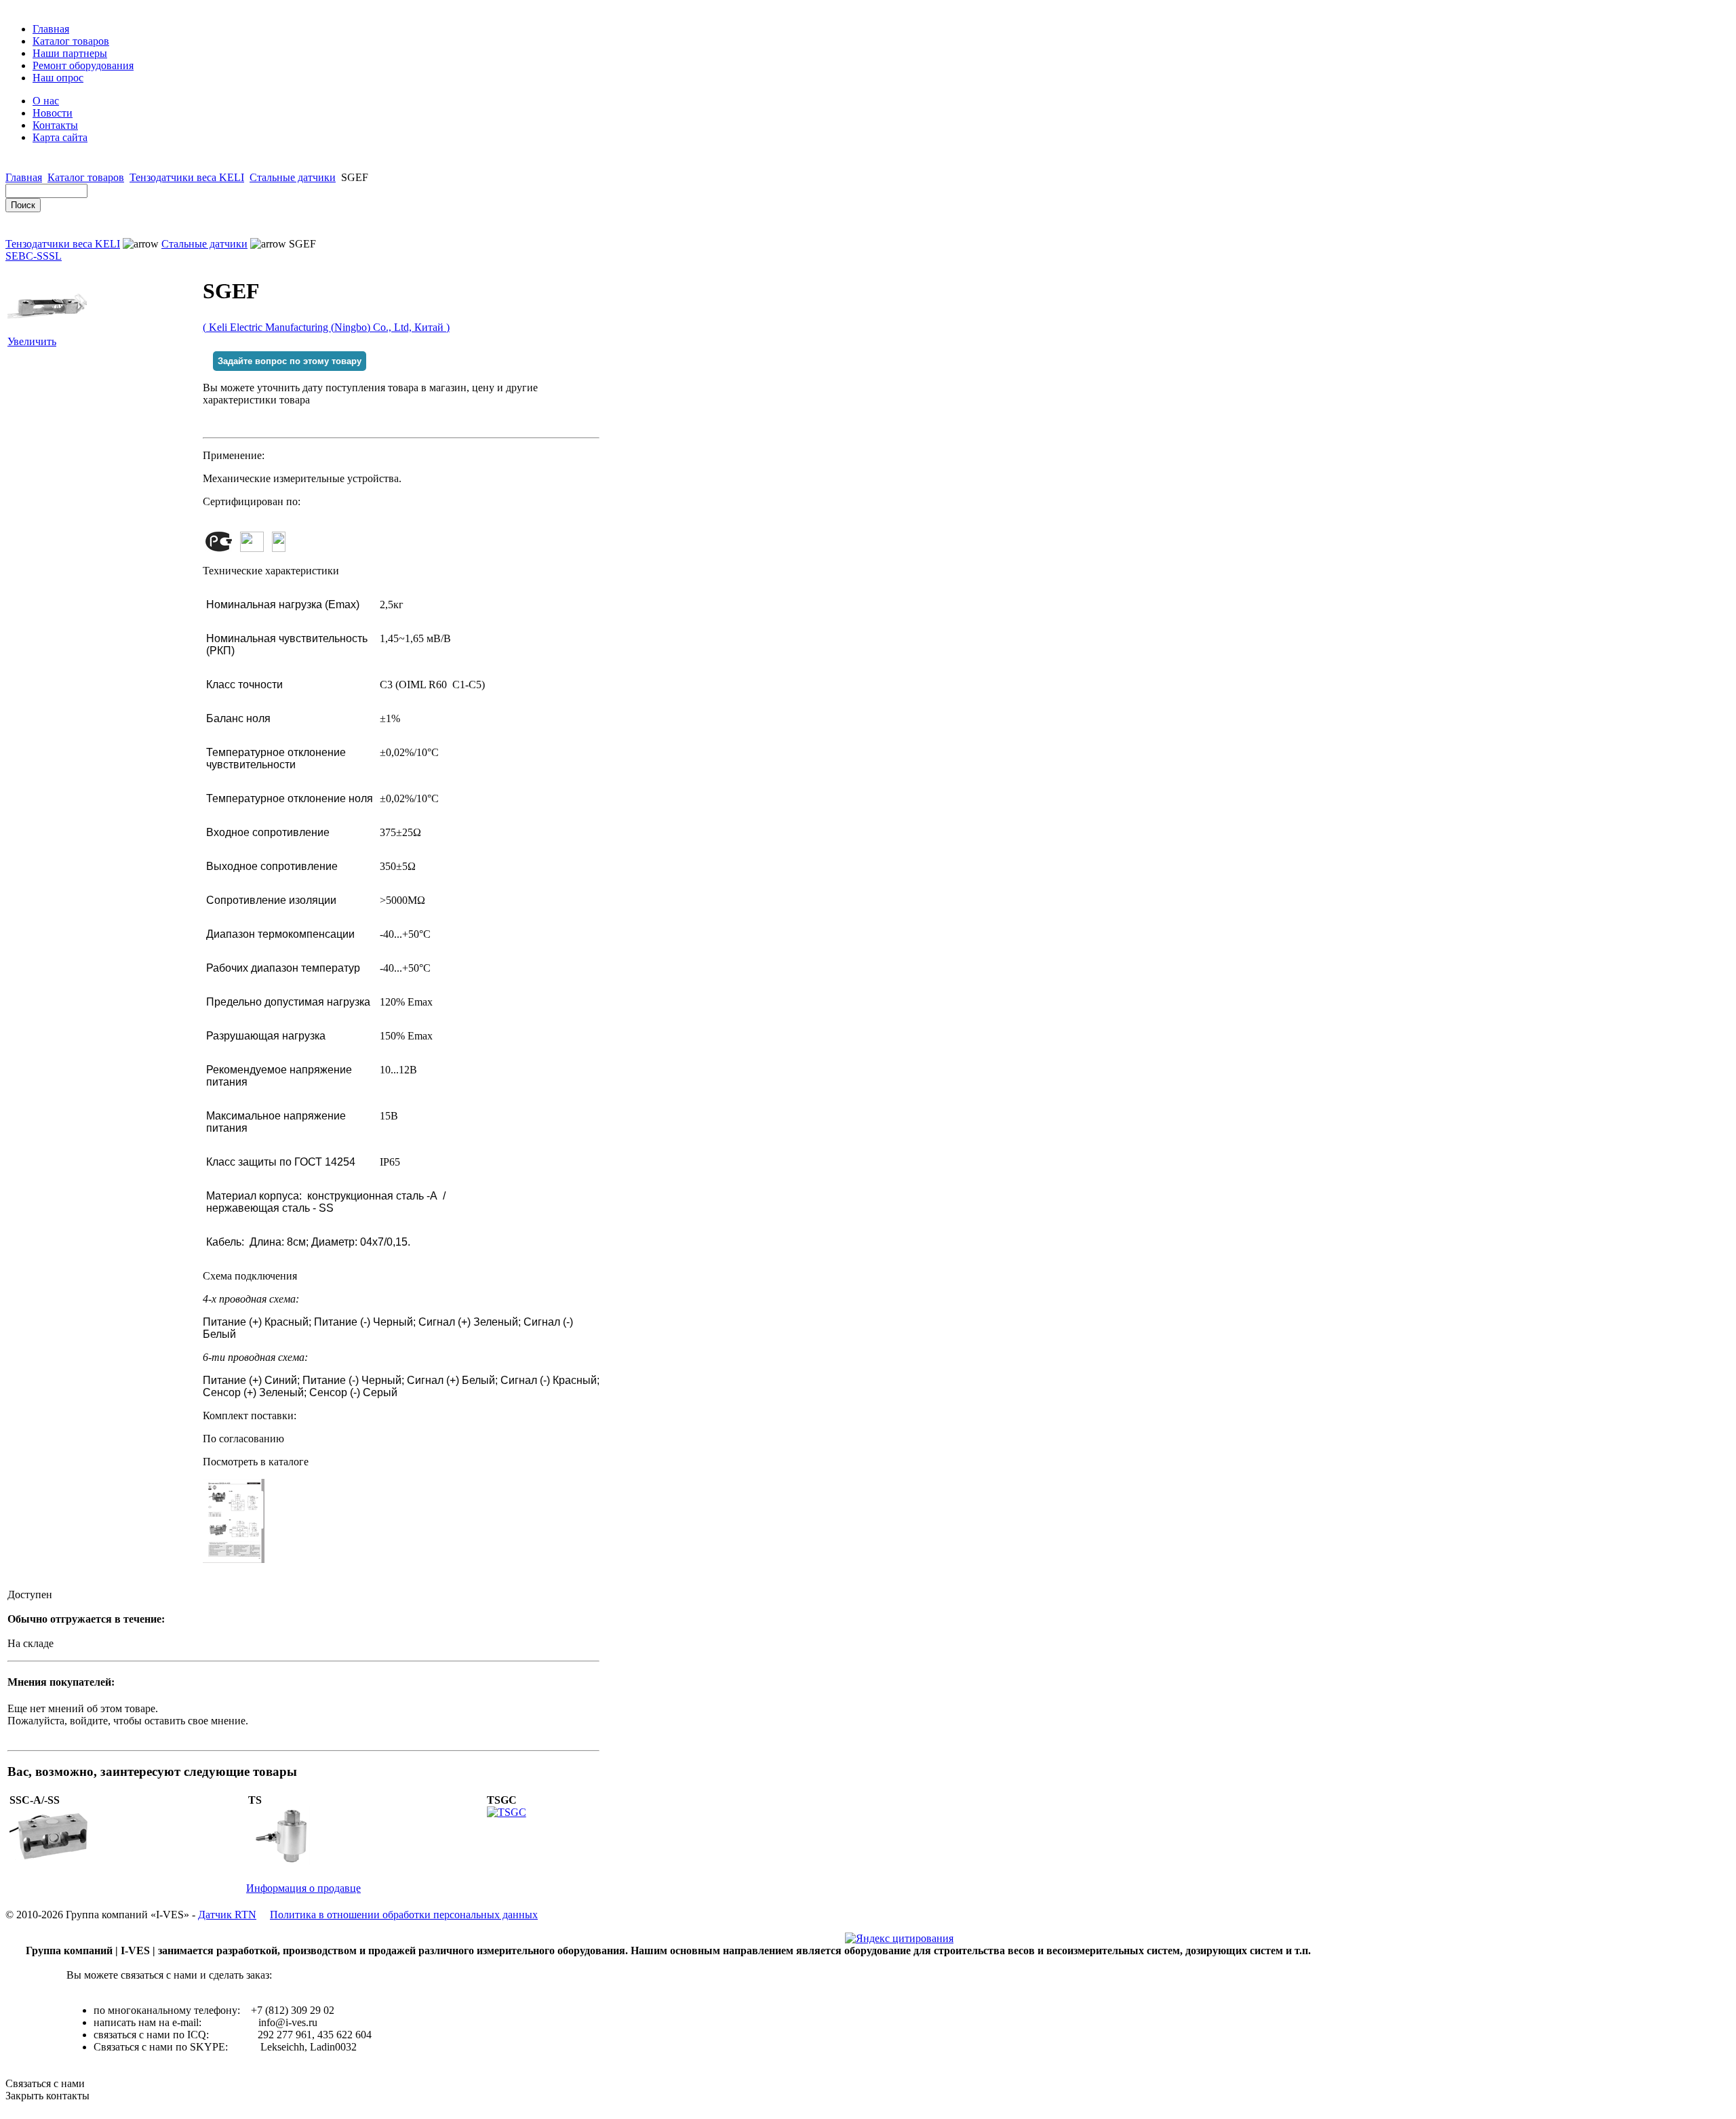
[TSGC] (507, 1812)
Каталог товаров (71, 41)
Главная (51, 29)
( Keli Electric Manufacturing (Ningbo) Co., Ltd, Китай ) (326, 327)
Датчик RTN (227, 1915)
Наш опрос (58, 78)
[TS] (291, 1862)
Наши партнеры (70, 53)
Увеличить (32, 341)
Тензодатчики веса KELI (187, 177)
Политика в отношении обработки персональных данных (404, 1915)
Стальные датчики (293, 177)
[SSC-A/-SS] (52, 1862)
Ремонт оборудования (83, 65)
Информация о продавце (303, 1888)
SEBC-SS (27, 256)
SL (55, 256)
